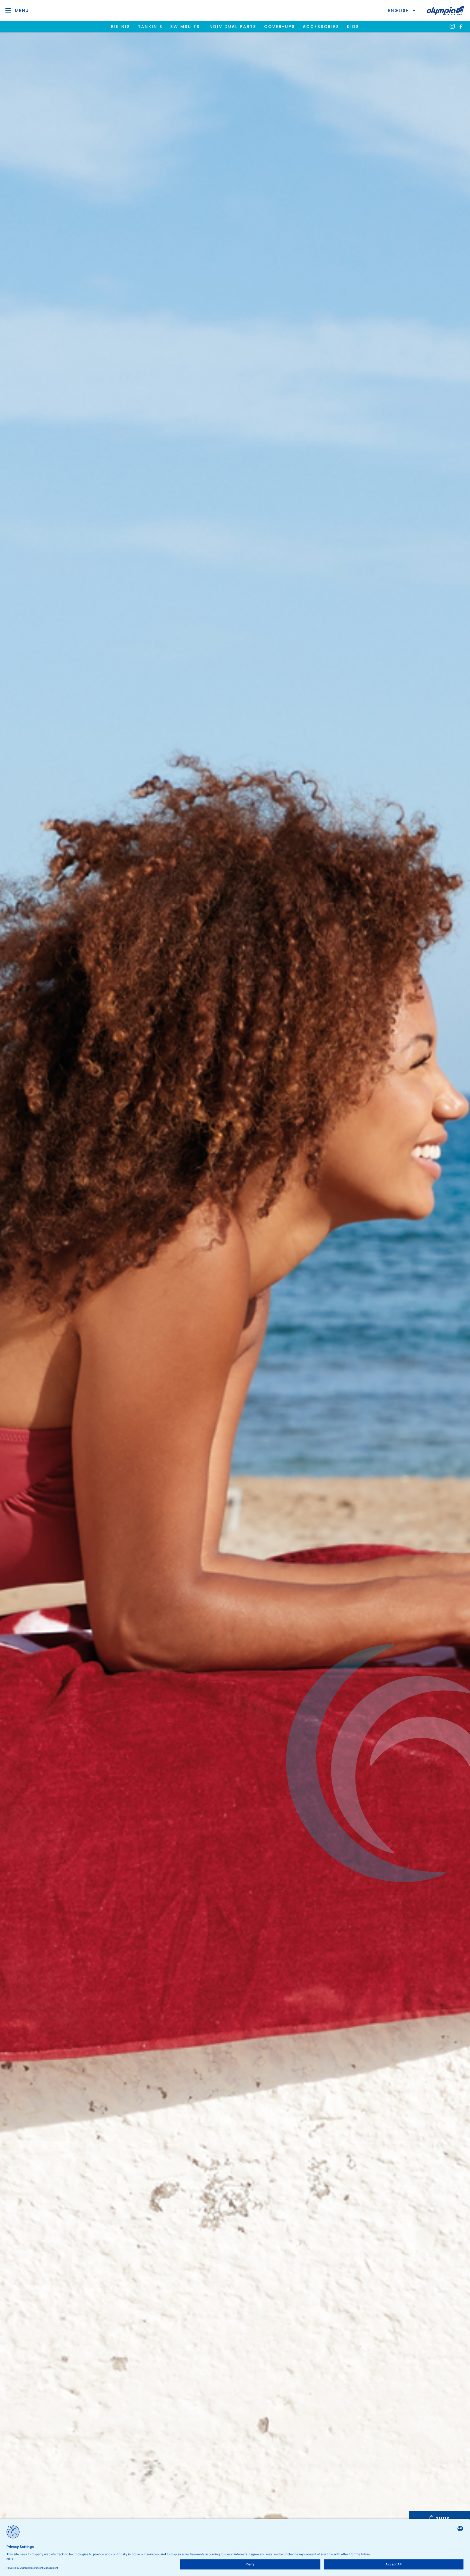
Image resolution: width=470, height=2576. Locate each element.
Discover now (235, 1323)
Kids (353, 27)
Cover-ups (280, 27)
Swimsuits (185, 27)
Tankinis (150, 27)
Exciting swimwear (235, 1296)
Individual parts (232, 27)
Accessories (321, 27)
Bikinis (121, 27)
